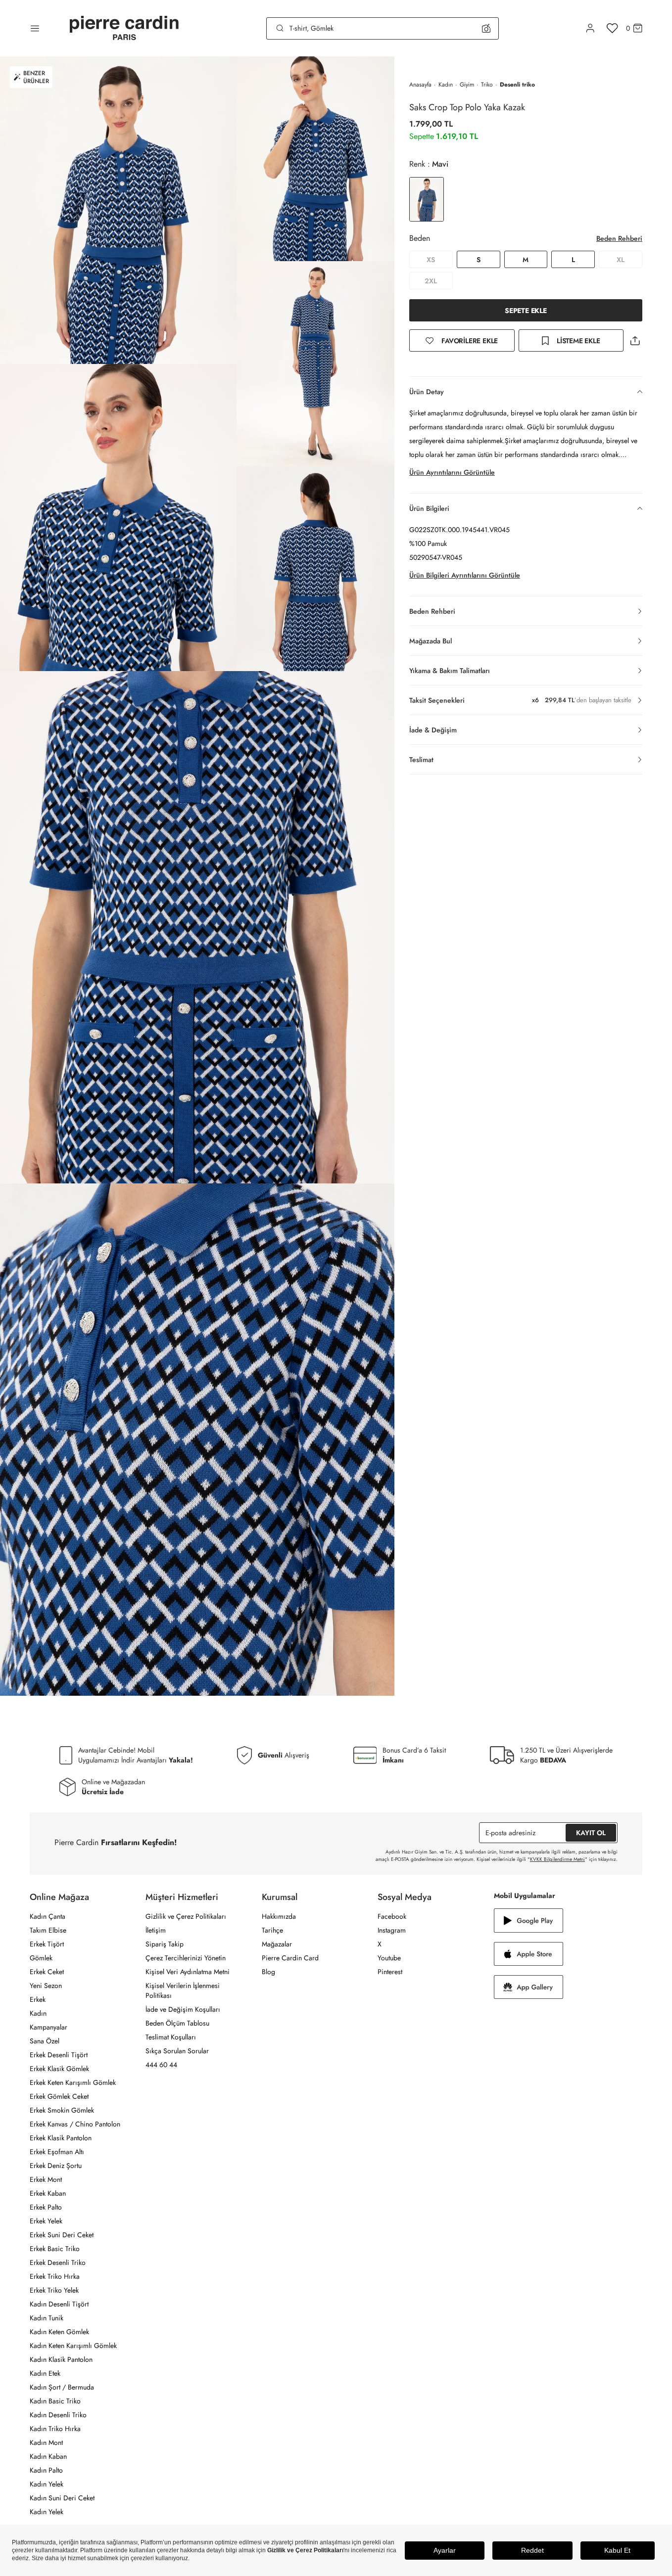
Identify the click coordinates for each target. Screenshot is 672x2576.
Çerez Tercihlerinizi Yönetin (186, 1958)
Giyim (467, 85)
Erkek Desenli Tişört (59, 2055)
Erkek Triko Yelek (54, 2290)
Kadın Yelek (47, 2484)
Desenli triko (517, 85)
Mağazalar (277, 1944)
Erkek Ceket (47, 1972)
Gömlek (41, 1958)
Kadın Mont (46, 2442)
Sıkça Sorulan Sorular (177, 2051)
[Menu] (35, 28)
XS (431, 260)
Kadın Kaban (48, 2456)
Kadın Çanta (48, 1916)
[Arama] (280, 28)
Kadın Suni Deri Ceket (62, 2498)
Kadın (446, 85)
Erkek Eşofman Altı (57, 2152)
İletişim (156, 1930)
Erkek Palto (46, 2207)
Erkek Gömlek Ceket (59, 2096)
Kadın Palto (46, 2470)
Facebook (392, 1916)
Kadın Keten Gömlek (59, 2332)
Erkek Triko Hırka (55, 2276)
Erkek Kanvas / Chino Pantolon (75, 2124)
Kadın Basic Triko (55, 2401)
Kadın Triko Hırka (55, 2429)
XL (621, 260)
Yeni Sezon (46, 1986)
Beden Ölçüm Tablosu (177, 2023)
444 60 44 (161, 2065)
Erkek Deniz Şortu (56, 2166)
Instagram (392, 1930)
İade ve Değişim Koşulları (183, 2009)
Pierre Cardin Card (290, 1958)
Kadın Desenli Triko (58, 2415)
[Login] (590, 28)
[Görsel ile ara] (486, 28)
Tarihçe (272, 1930)
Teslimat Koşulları (171, 2037)
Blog (268, 1972)
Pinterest (390, 1972)
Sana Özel (45, 2041)
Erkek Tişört (47, 1944)
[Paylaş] (635, 340)
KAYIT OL (591, 1833)
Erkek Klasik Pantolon (61, 2138)
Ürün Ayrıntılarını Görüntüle (452, 472)
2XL (431, 281)
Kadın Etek (45, 2373)
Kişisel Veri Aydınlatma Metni (188, 1972)
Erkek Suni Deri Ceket (62, 2235)
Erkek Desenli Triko (58, 2262)
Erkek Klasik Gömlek (59, 2069)
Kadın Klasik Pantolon (61, 2359)
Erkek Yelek (46, 2221)
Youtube (389, 1958)
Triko (487, 85)
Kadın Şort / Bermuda (62, 2387)
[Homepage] (124, 28)
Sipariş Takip (165, 1944)
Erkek (38, 1999)
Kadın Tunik (47, 2318)
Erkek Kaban (48, 2193)
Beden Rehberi (619, 238)
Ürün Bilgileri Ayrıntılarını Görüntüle (465, 575)
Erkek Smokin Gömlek (62, 2110)
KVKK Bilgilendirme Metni (557, 1859)
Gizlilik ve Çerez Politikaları (186, 1916)
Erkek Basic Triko (55, 2249)
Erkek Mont (46, 2179)
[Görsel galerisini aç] (118, 210)
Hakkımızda (279, 1916)
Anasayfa (420, 85)
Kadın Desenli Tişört (59, 2304)
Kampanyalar (48, 2027)
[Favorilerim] (612, 28)
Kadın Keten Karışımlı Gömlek (73, 2346)
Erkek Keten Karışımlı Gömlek (73, 2082)
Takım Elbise (48, 1930)
